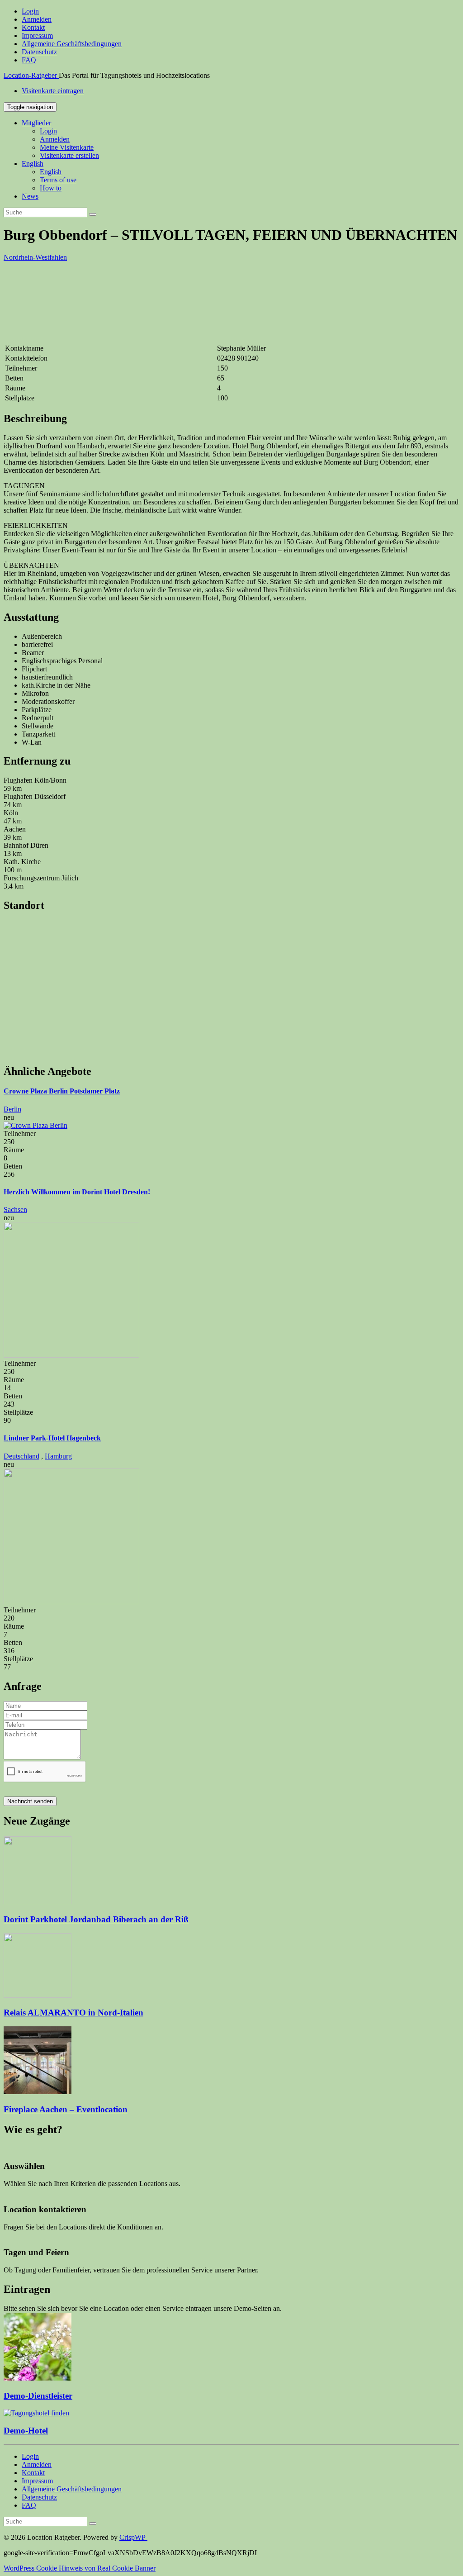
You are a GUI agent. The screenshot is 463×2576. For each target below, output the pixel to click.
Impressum (37, 36)
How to (51, 188)
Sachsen (15, 1210)
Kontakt (33, 27)
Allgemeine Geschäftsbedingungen (72, 44)
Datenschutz (39, 52)
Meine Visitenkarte (67, 147)
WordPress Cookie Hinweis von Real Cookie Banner (80, 2568)
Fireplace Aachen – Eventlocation (66, 2109)
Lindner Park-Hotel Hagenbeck (52, 1438)
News (30, 196)
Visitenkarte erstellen (69, 155)
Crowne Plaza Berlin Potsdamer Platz (62, 1091)
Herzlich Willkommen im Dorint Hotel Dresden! (77, 1192)
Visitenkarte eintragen (53, 91)
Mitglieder (36, 123)
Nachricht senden (30, 1801)
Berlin (12, 1109)
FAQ (29, 60)
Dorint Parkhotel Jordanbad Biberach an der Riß (96, 1919)
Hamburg (58, 1456)
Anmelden (37, 19)
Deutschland (21, 1456)
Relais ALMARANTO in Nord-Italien (73, 2013)
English (33, 164)
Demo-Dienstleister (38, 2396)
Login (30, 11)
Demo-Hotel (26, 2431)
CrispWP (133, 2537)
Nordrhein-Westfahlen (35, 257)
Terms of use (58, 180)
